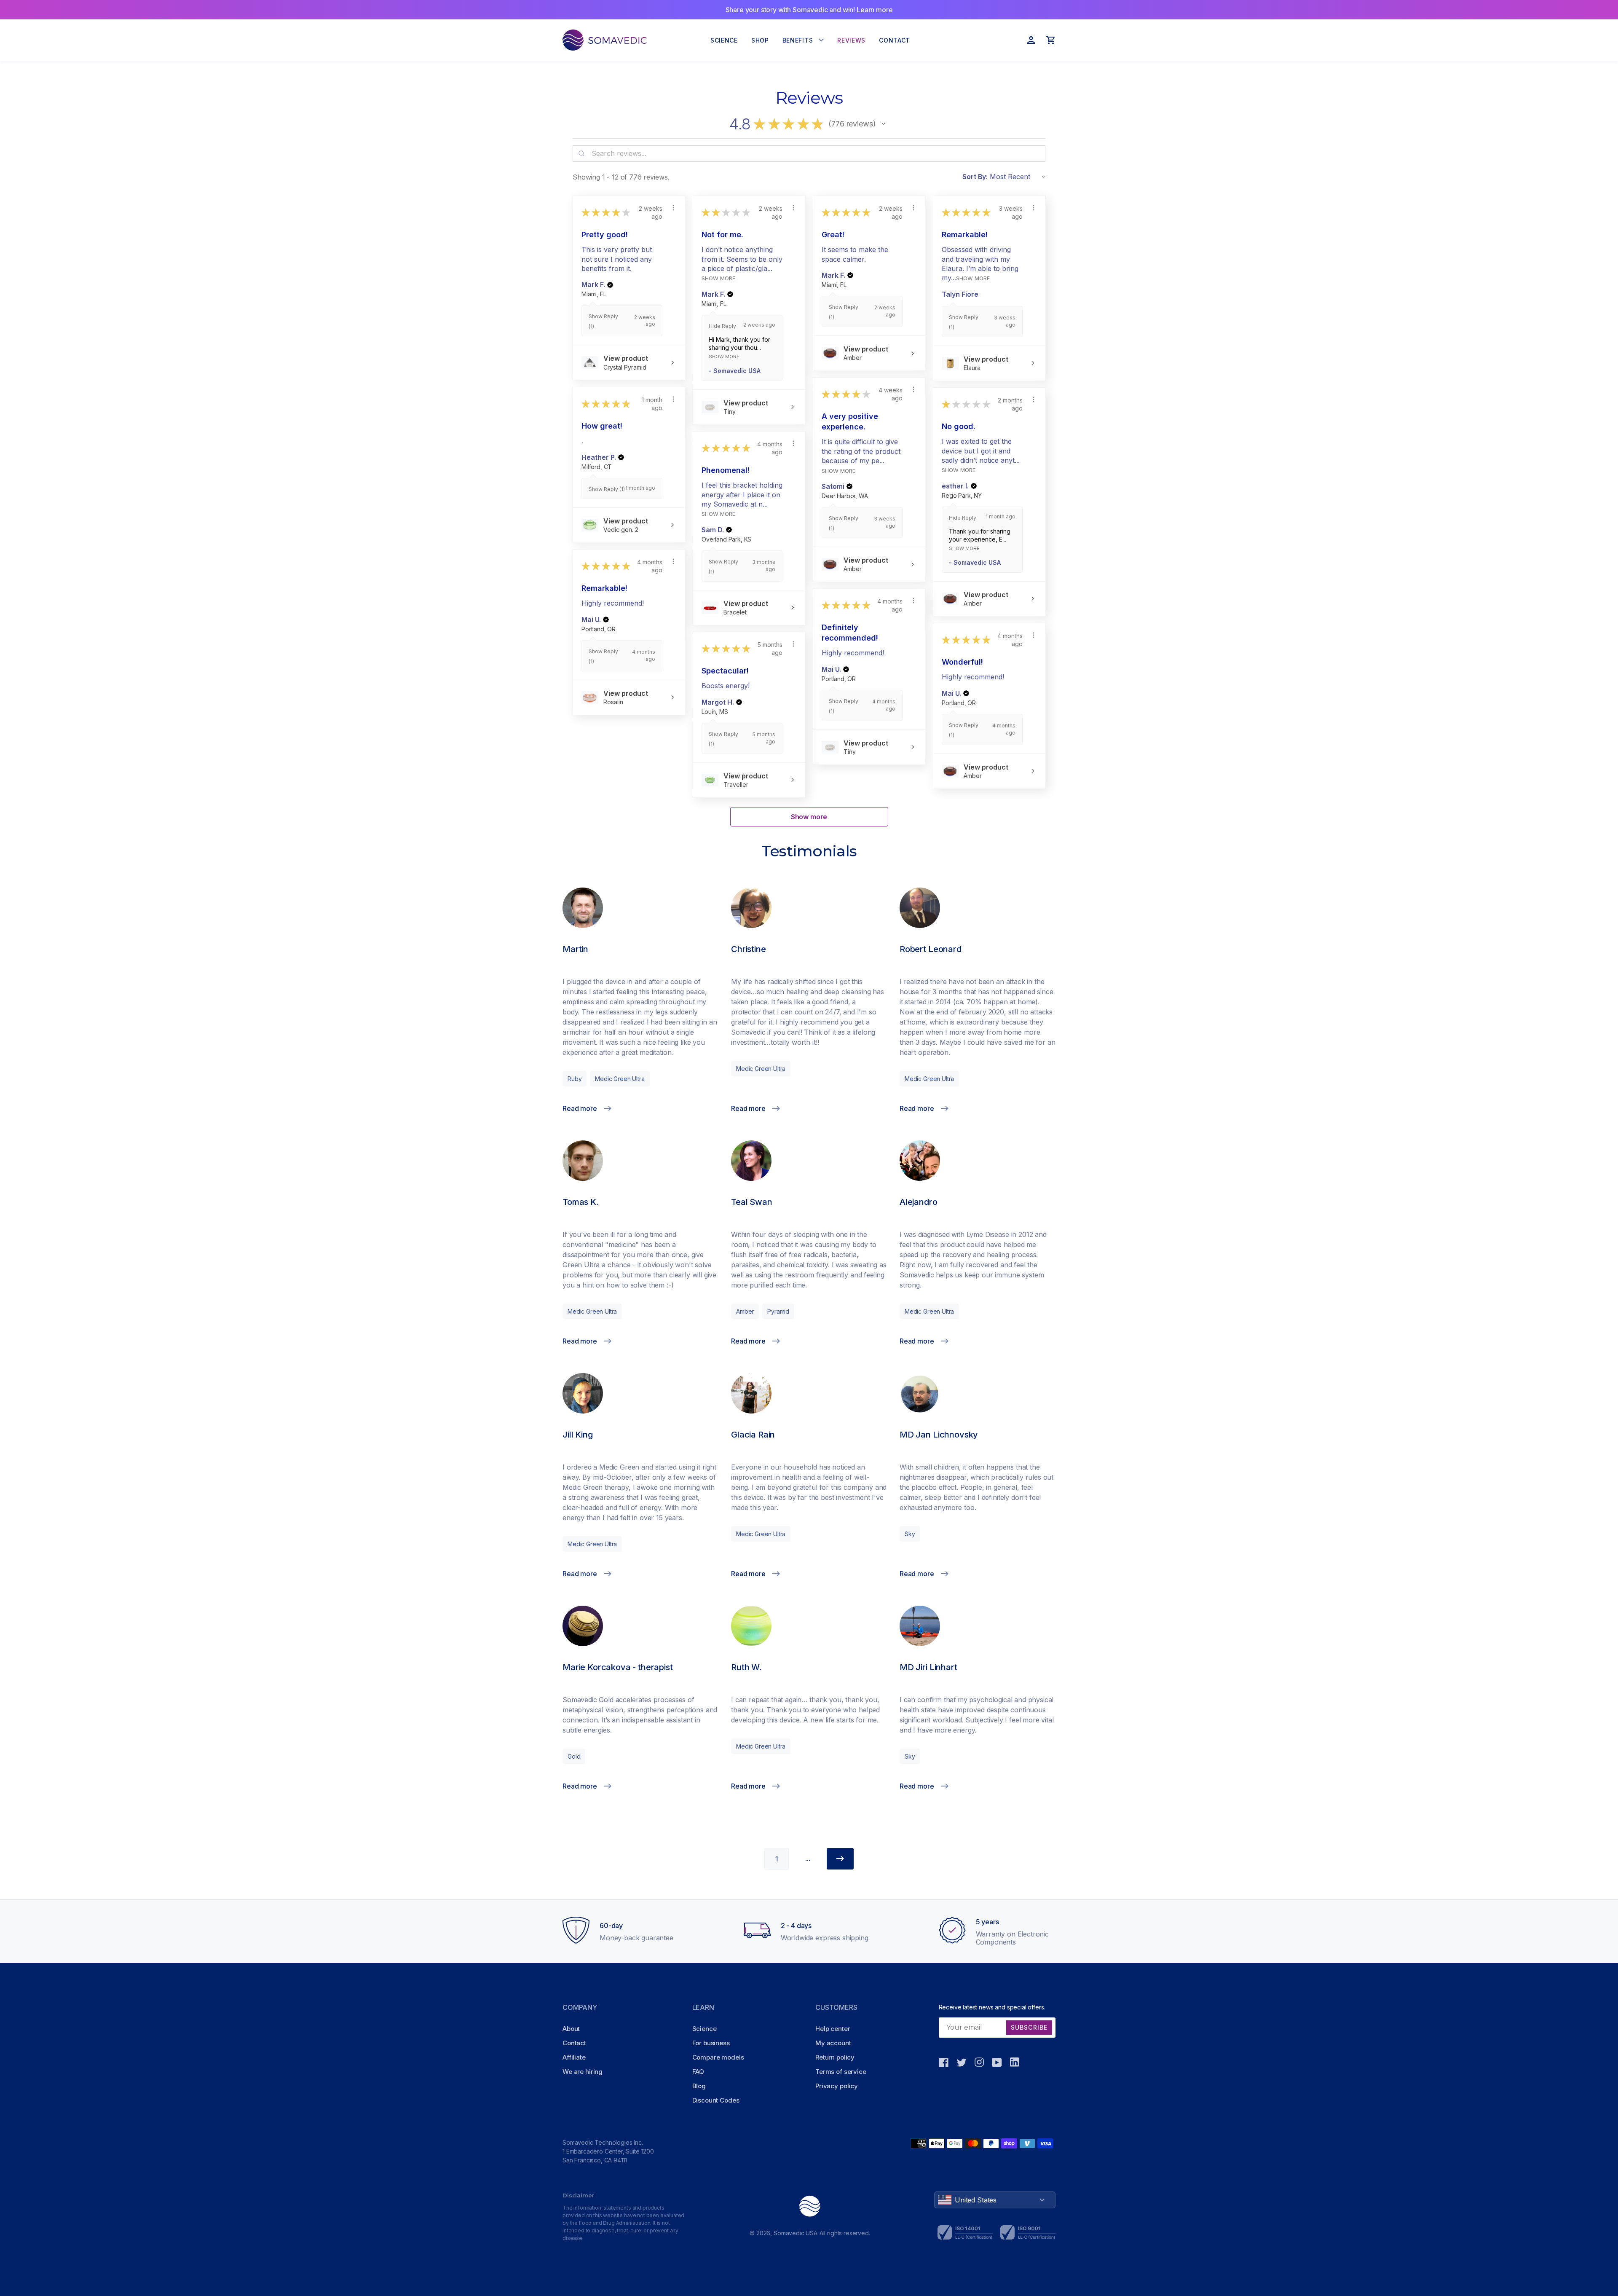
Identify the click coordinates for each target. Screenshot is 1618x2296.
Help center (833, 2029)
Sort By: (975, 177)
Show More (718, 278)
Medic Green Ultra (620, 1079)
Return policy (835, 2057)
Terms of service (841, 2072)
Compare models (718, 2057)
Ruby (575, 1079)
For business (711, 2043)
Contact (574, 2043)
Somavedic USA (796, 2233)
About (571, 2029)
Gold (574, 1756)
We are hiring (583, 2072)
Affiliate (574, 2057)
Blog (699, 2086)
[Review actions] (673, 208)
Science (705, 2029)
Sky (910, 1534)
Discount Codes (716, 2100)
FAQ (698, 2072)
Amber (745, 1311)
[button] (884, 124)
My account (833, 2043)
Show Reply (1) (607, 489)
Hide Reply (722, 326)
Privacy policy (837, 2086)
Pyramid (778, 1311)
